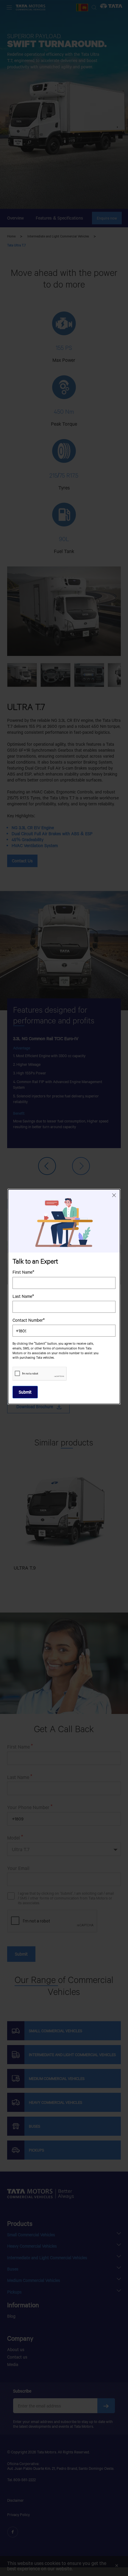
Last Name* (23, 1296)
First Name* (23, 1272)
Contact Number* (29, 1320)
